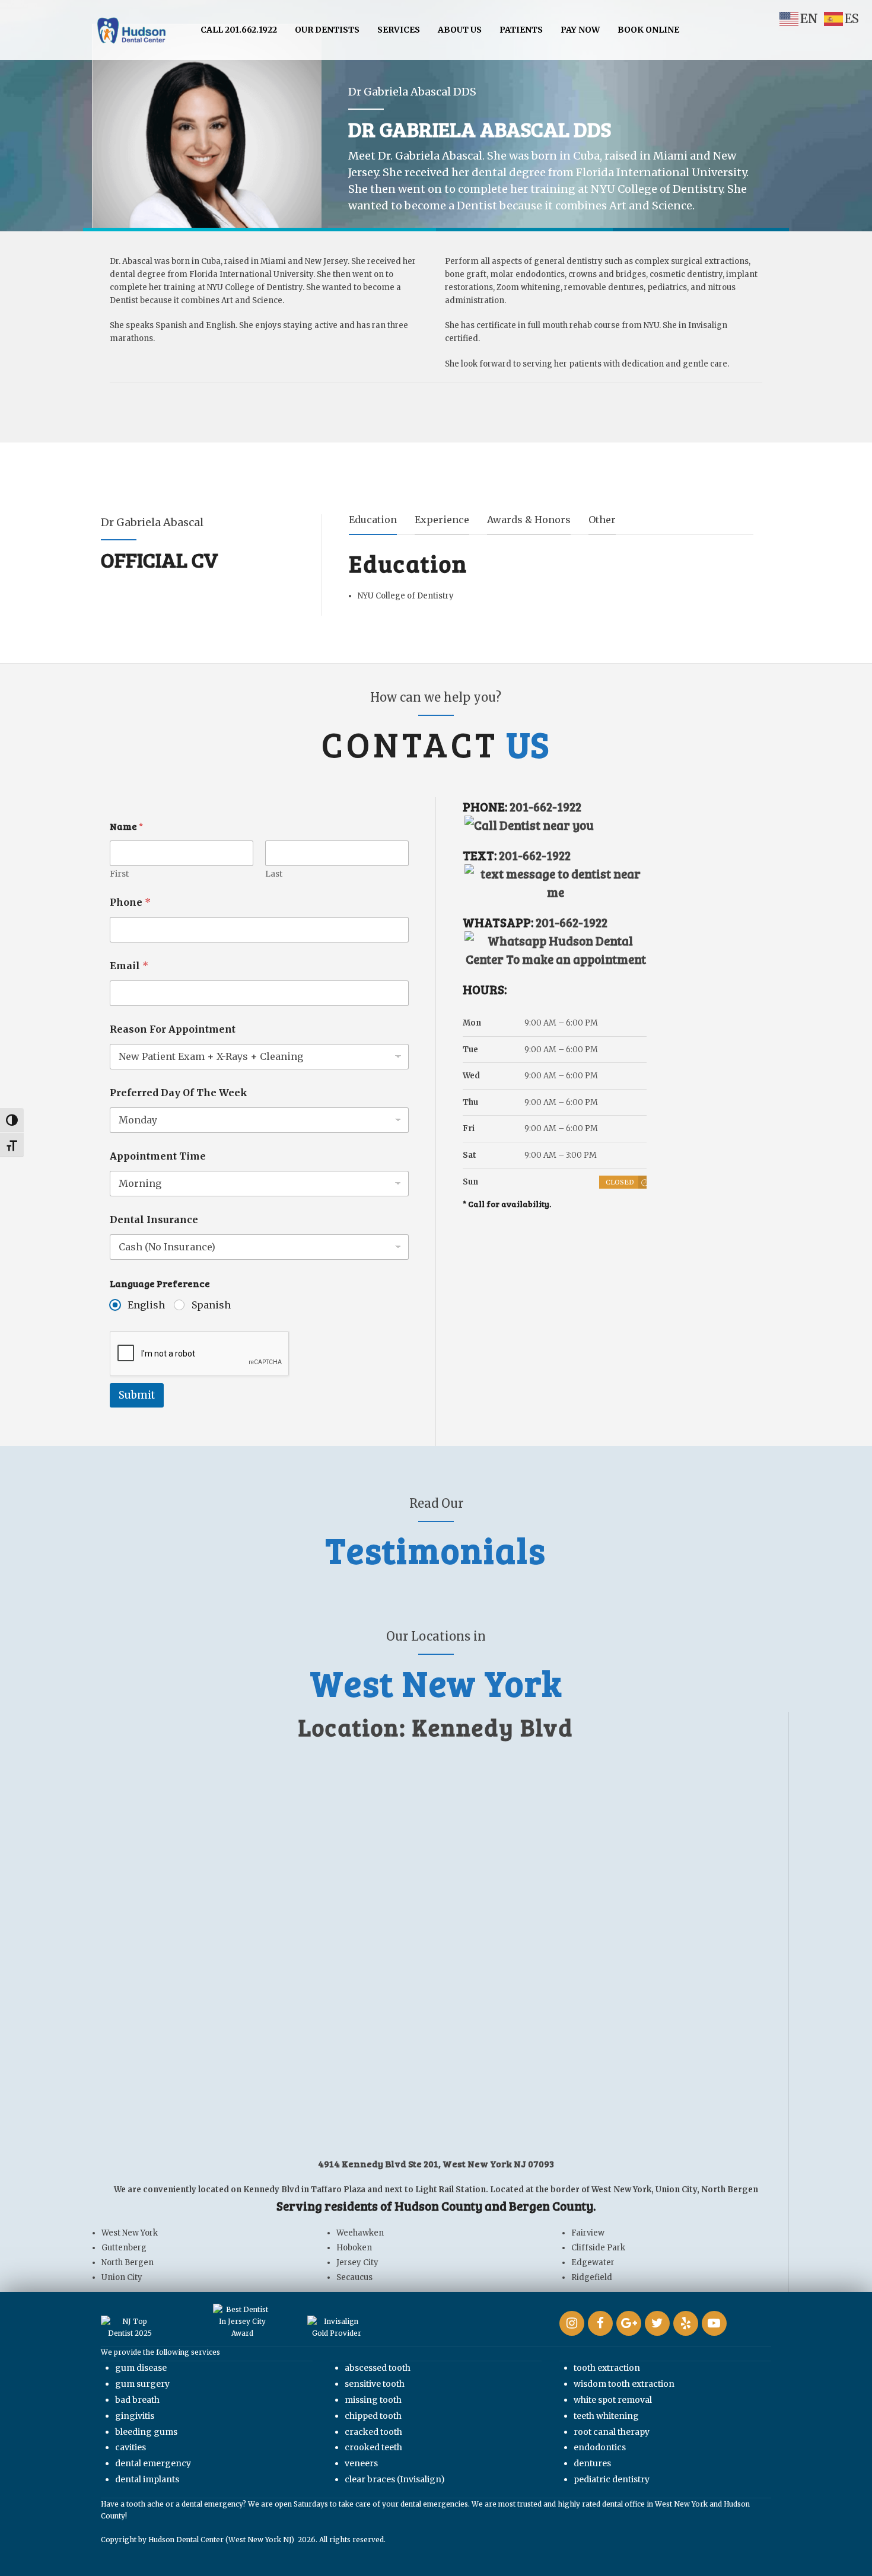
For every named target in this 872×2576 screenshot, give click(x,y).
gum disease (141, 2368)
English (146, 1305)
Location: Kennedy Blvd (436, 1727)
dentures (592, 2463)
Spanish (211, 1305)
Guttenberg (124, 2248)
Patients (521, 30)
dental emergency (153, 2463)
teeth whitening (606, 2416)
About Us (460, 30)
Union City (122, 2277)
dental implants (147, 2479)
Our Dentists (327, 30)
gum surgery (142, 2384)
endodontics (600, 2447)
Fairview (588, 2233)
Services (399, 30)
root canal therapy (612, 2432)
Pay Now (580, 30)
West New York (130, 2233)
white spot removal (613, 2400)
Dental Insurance (154, 1220)
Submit (137, 1395)
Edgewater (593, 2263)
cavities (131, 2447)
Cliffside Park (598, 2248)
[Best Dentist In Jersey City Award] (242, 2322)
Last (274, 874)
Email (129, 966)
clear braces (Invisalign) (395, 2479)
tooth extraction (607, 2368)
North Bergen (128, 2263)
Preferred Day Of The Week (179, 1093)
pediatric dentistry (612, 2479)
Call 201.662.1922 (239, 30)
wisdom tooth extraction (624, 2384)
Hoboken (354, 2248)
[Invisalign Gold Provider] (337, 2327)
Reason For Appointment (173, 1029)
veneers (361, 2463)
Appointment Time (158, 1156)
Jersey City (357, 2263)
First (119, 874)
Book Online (648, 30)
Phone (130, 902)
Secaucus (354, 2277)
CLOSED (620, 1182)
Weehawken (360, 2233)
